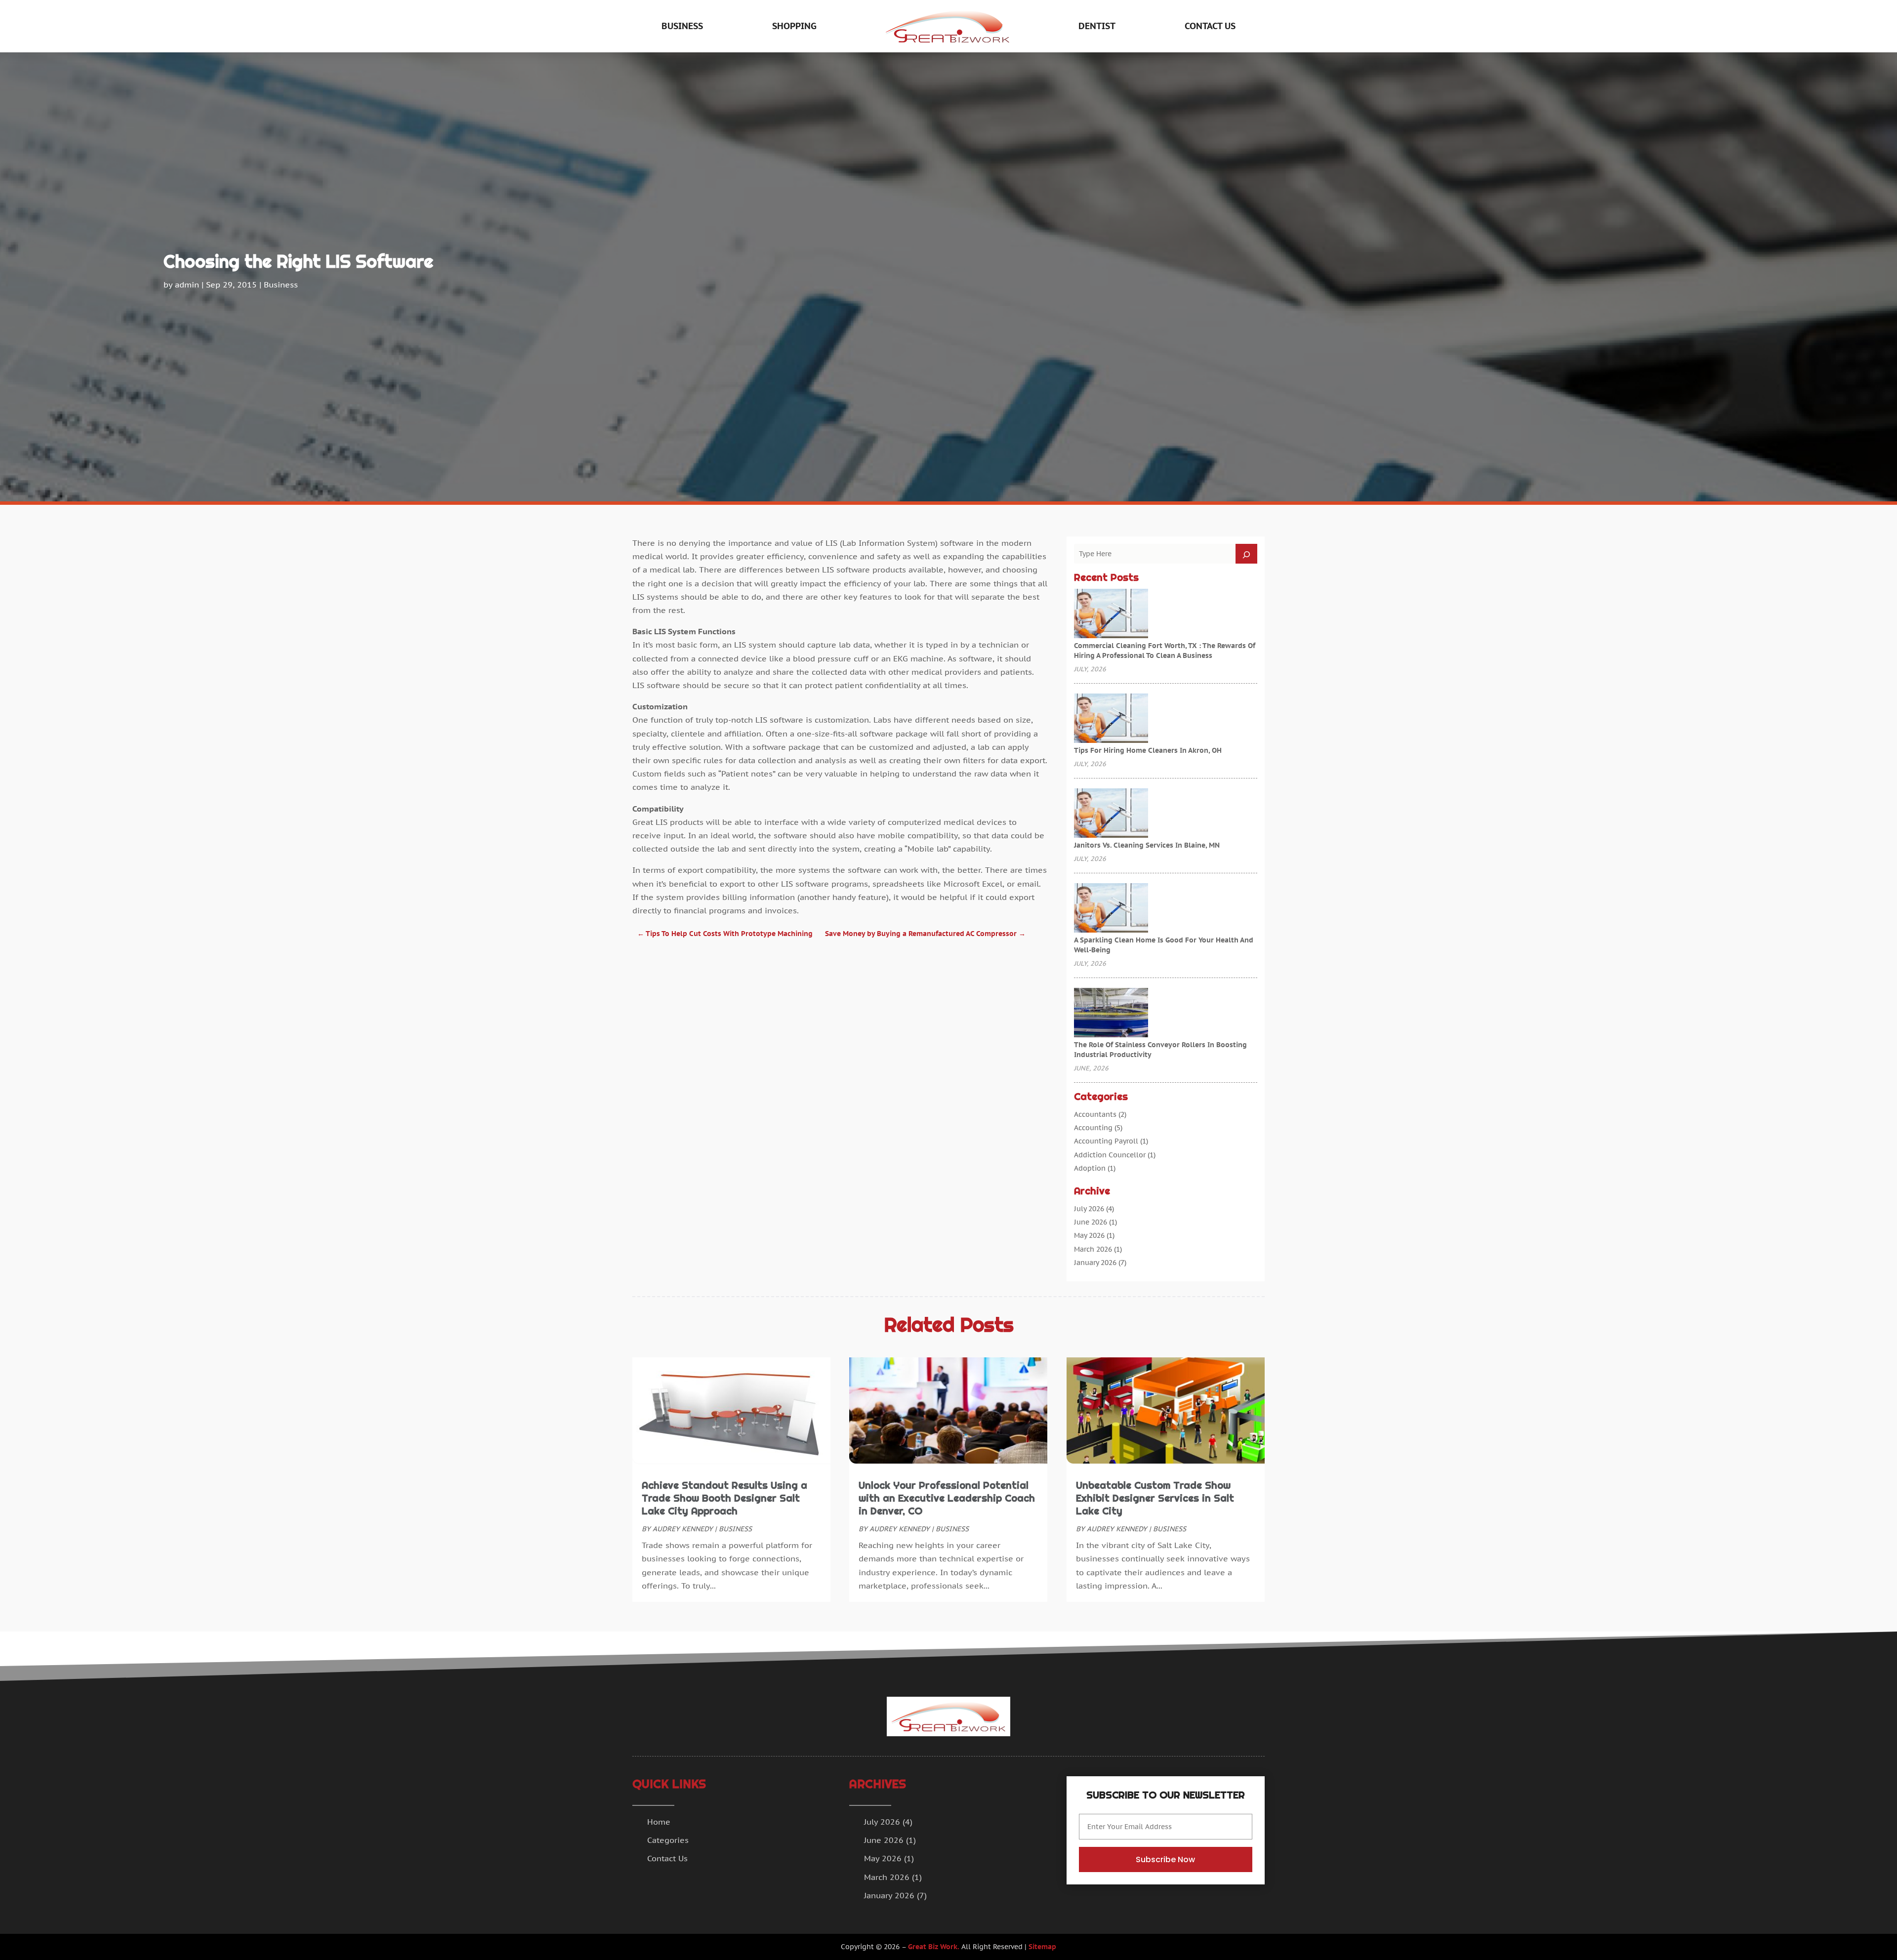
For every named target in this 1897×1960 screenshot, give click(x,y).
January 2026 (1095, 1263)
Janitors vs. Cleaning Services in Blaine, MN (1147, 845)
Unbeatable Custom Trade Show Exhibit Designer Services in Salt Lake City (1155, 1498)
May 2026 (1089, 1235)
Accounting (1093, 1128)
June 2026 (1091, 1222)
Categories (668, 1840)
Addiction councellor (1110, 1155)
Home (659, 1822)
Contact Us (1210, 26)
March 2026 (1093, 1249)
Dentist (1097, 26)
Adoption (1090, 1168)
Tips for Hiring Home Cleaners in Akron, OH (1148, 750)
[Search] (1246, 554)
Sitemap (1042, 1947)
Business (682, 26)
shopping (794, 26)
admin (187, 285)
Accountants (1095, 1114)
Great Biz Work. (934, 1947)
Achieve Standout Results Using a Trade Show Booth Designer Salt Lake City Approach (724, 1498)
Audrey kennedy (683, 1529)
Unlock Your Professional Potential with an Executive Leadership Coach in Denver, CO (947, 1498)
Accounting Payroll (1106, 1141)
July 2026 (1089, 1209)
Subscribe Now (1165, 1859)
